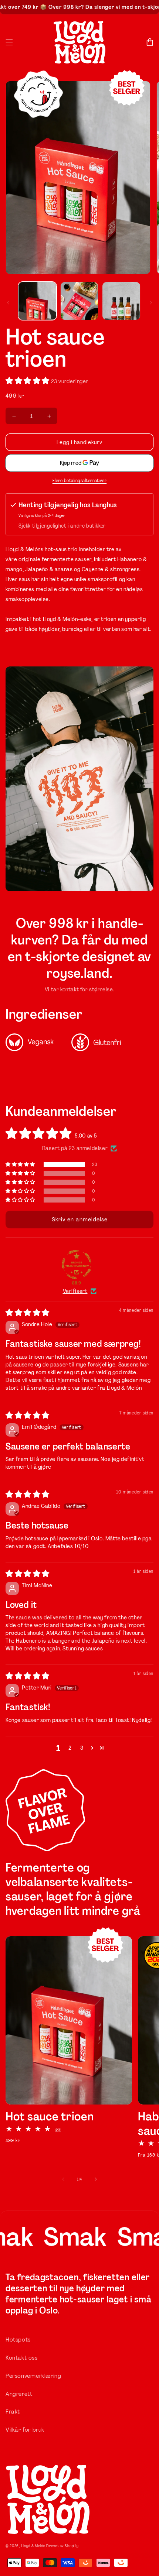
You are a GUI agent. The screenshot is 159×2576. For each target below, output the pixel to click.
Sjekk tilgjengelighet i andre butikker (62, 526)
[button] (9, 42)
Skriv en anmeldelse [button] (80, 1219)
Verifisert (75, 1291)
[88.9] (77, 1265)
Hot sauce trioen (50, 2117)
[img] (28, 1313)
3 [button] (82, 1748)
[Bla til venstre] (8, 303)
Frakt (13, 2412)
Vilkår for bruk (25, 2430)
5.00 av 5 (86, 1136)
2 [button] (70, 1748)
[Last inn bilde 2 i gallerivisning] (79, 301)
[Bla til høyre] (151, 303)
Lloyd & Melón (33, 2546)
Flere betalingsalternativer (80, 481)
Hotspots (18, 2340)
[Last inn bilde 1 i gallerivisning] (37, 301)
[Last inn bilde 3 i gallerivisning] (121, 301)
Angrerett (19, 2394)
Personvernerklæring (33, 2376)
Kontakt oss (22, 2358)
